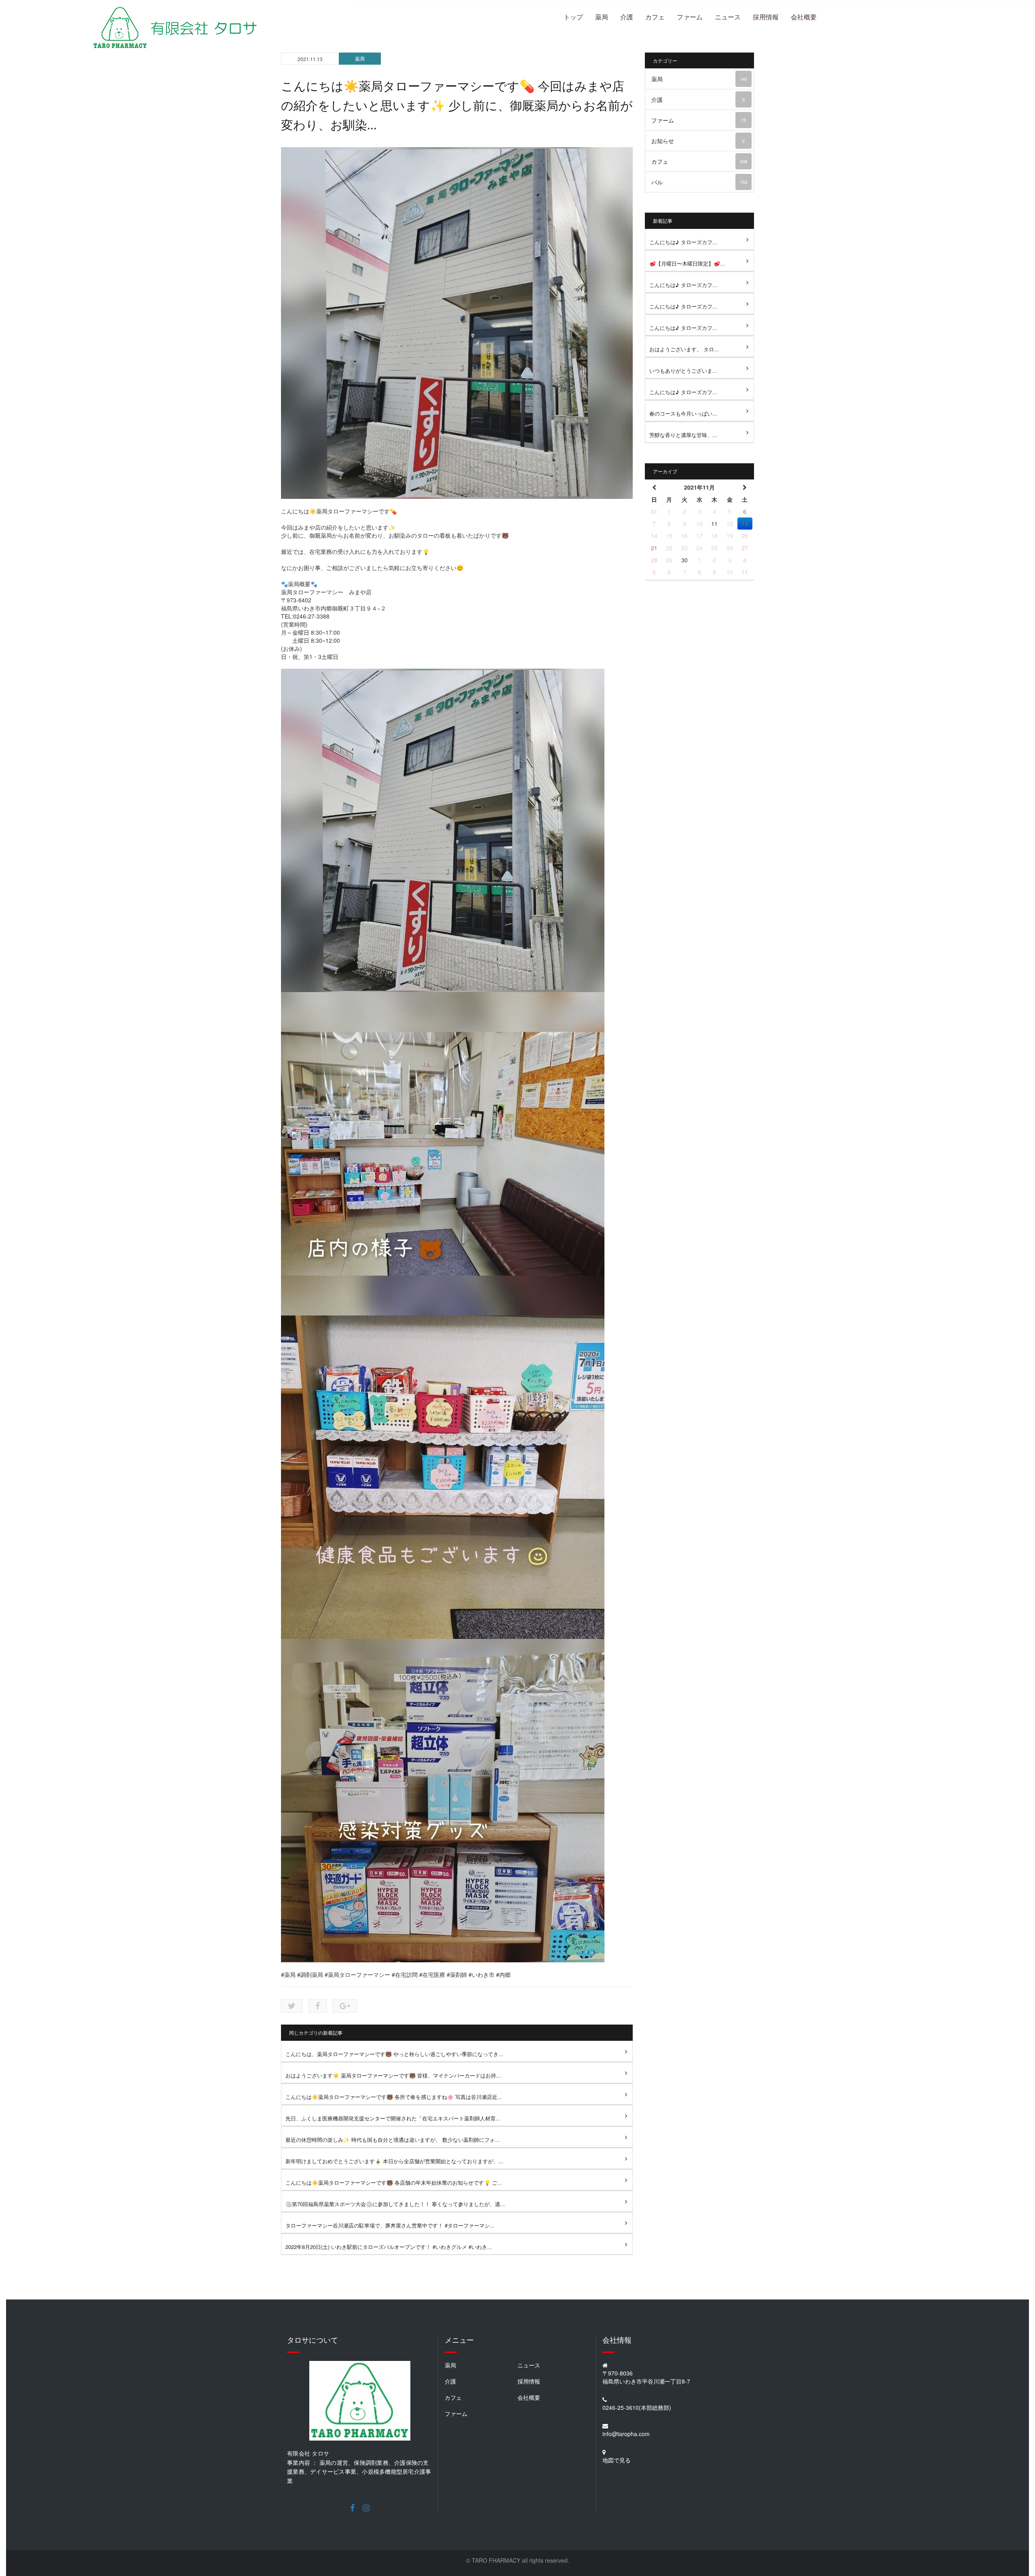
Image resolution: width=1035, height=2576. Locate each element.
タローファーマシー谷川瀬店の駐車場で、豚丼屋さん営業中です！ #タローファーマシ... (390, 2225)
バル (699, 182)
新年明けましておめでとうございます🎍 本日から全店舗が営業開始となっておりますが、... (394, 2161)
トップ (573, 17)
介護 (627, 17)
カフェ (655, 17)
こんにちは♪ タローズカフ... (683, 242)
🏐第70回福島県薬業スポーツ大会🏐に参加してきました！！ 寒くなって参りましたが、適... (395, 2204)
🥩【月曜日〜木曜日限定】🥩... (687, 263)
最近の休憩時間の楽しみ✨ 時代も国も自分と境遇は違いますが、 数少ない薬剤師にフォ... (393, 2140)
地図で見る (617, 2460)
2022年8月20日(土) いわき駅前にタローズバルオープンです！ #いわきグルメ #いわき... (389, 2247)
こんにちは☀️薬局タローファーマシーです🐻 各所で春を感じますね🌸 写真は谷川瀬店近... (394, 2097)
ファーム (690, 17)
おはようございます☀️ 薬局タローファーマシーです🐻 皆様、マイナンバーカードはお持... (393, 2075)
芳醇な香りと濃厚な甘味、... (683, 435)
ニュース (728, 17)
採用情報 (766, 17)
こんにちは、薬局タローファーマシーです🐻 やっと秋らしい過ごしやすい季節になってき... (394, 2054)
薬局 (602, 17)
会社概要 (804, 17)
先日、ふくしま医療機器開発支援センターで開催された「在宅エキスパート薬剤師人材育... (393, 2118)
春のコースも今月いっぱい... (683, 413)
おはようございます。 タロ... (684, 349)
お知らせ (698, 141)
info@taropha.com (626, 2434)
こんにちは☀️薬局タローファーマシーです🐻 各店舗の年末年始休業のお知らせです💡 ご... (394, 2182)
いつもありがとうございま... (683, 371)
